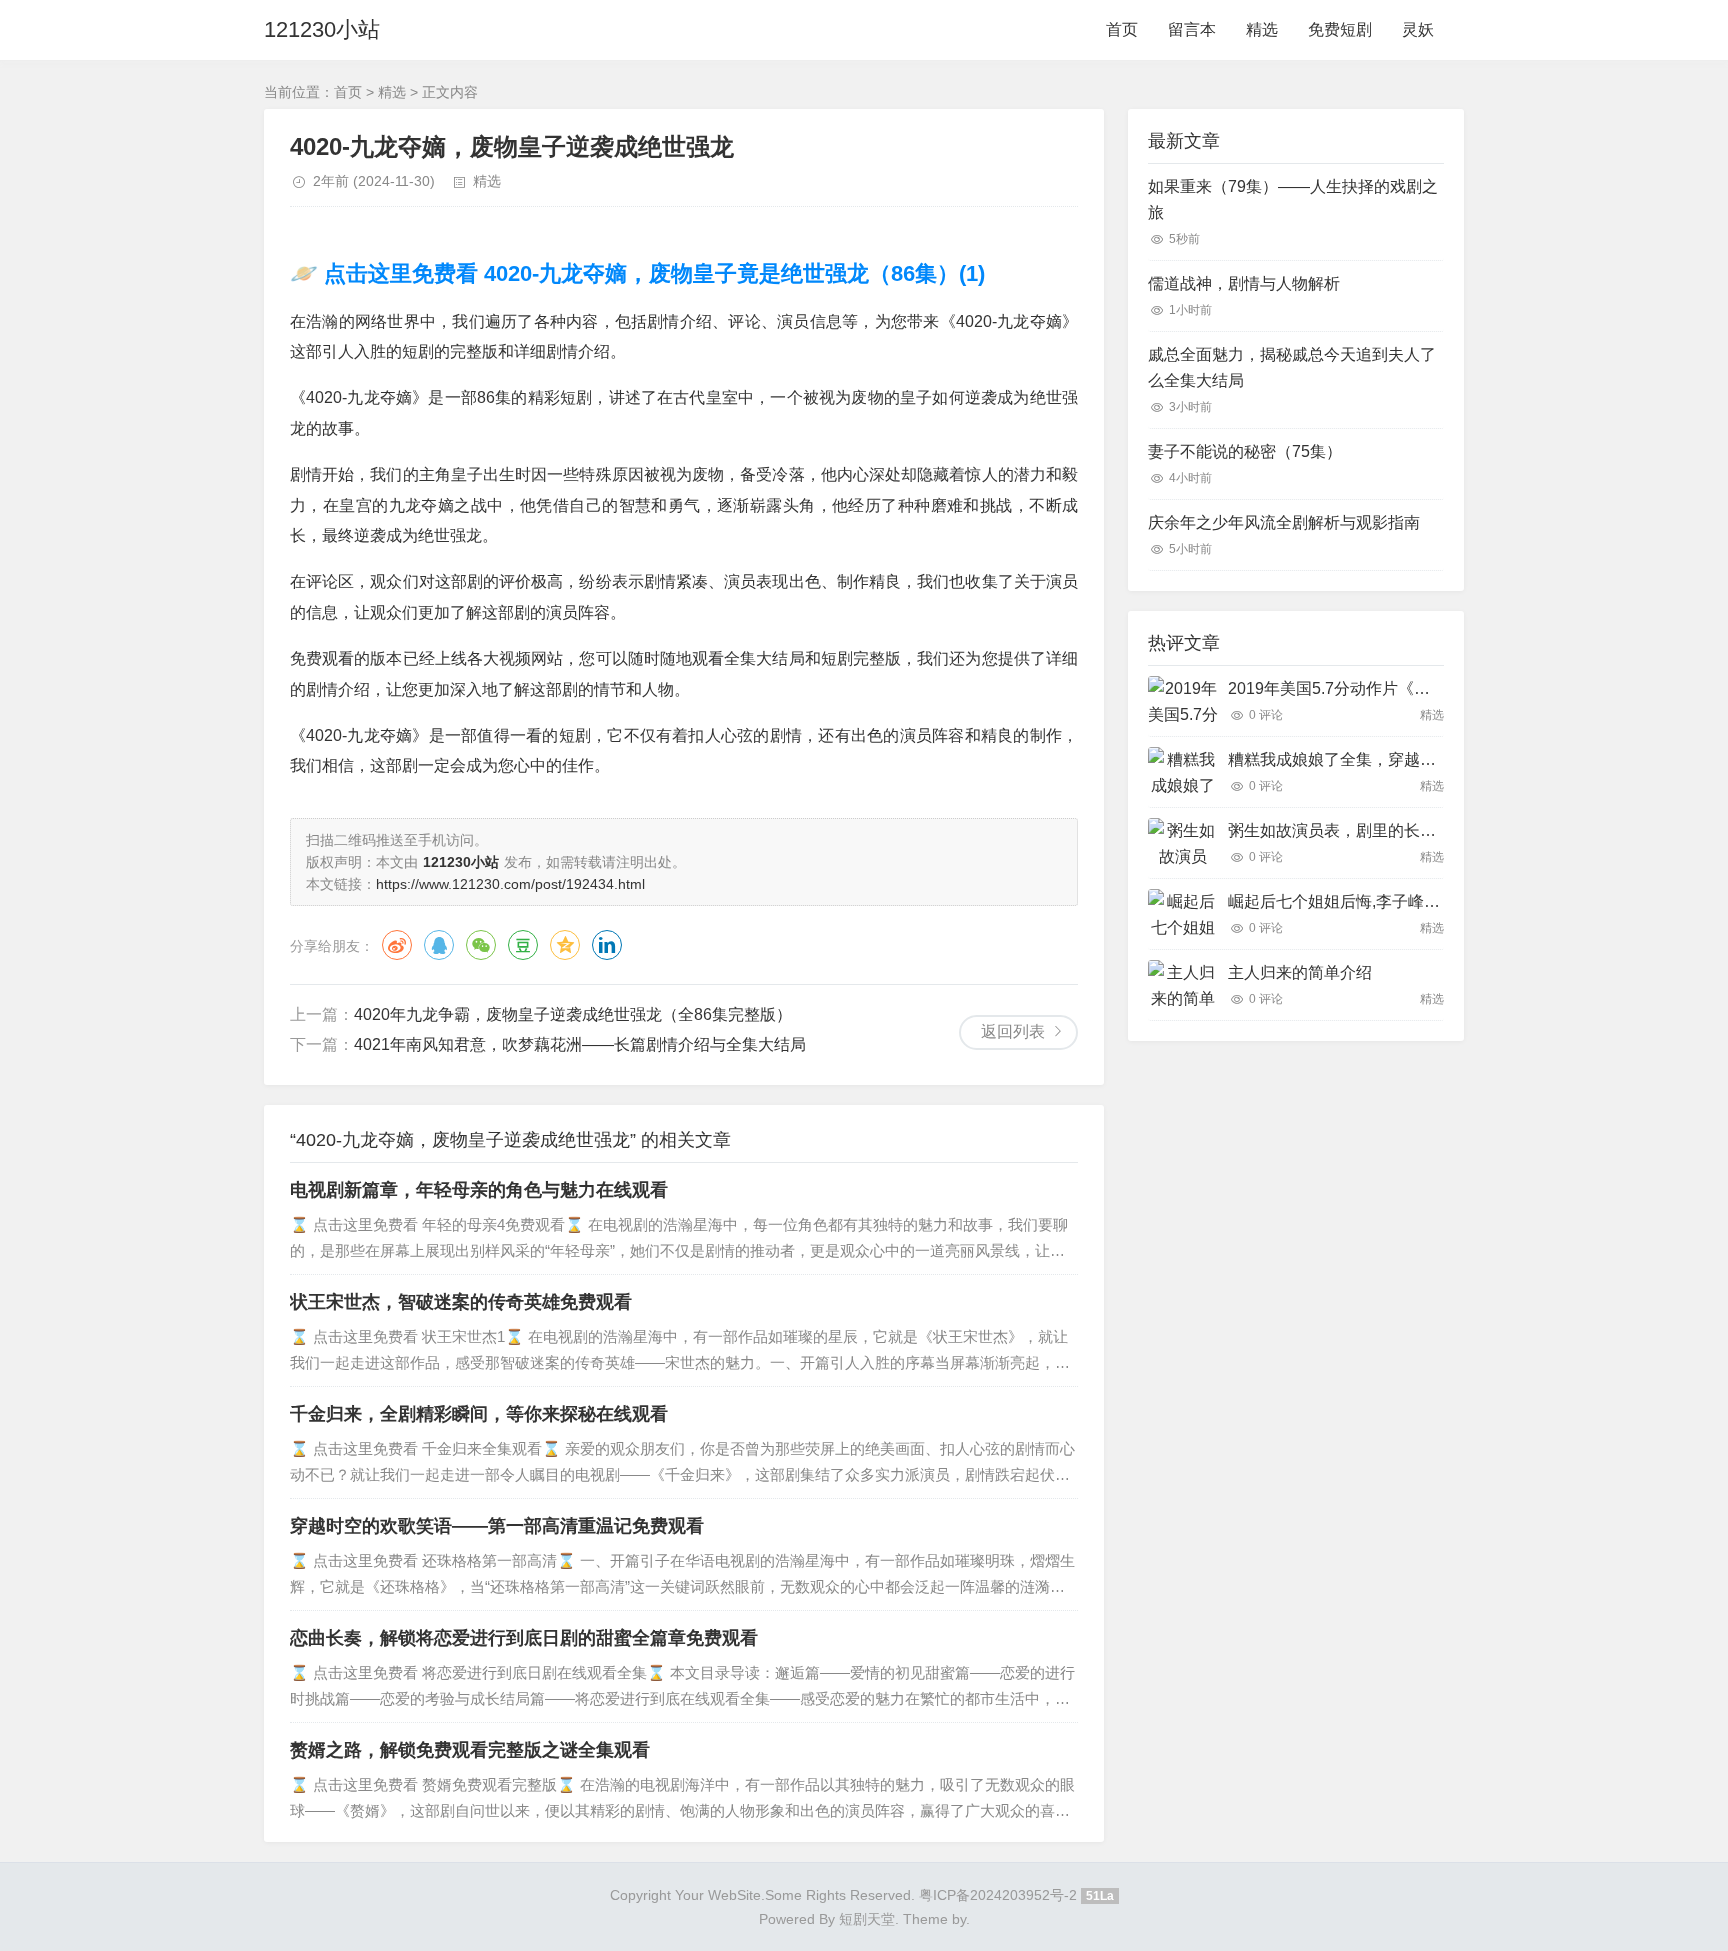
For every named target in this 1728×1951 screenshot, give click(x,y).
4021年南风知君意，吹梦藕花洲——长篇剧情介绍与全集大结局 (580, 1044)
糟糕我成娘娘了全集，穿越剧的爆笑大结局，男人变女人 (1428, 759)
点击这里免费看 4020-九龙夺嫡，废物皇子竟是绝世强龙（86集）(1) (651, 273)
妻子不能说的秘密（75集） (1245, 451)
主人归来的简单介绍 (1300, 972)
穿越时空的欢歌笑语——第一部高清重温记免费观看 (497, 1526)
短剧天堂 (867, 1919)
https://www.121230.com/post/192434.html (510, 884)
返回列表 (1013, 1031)
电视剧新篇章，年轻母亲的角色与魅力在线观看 (479, 1190)
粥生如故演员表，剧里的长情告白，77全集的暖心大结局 (1429, 830)
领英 (607, 945)
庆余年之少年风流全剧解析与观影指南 (1284, 522)
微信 (481, 945)
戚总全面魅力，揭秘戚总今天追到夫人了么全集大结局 (1292, 367)
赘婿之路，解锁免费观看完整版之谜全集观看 (470, 1750)
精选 (1262, 29)
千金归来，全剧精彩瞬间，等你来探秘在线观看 (479, 1414)
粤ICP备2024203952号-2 (998, 1895)
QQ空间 (565, 945)
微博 (397, 945)
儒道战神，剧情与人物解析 (1244, 283)
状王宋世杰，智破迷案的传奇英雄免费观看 (461, 1302)
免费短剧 (1340, 29)
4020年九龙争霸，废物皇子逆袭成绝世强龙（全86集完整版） (573, 1014)
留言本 (1192, 29)
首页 (1122, 29)
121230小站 (322, 29)
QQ (439, 945)
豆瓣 (523, 945)
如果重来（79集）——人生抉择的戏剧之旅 (1293, 199)
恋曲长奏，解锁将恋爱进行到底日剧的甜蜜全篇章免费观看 (524, 1638)
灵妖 (1418, 29)
